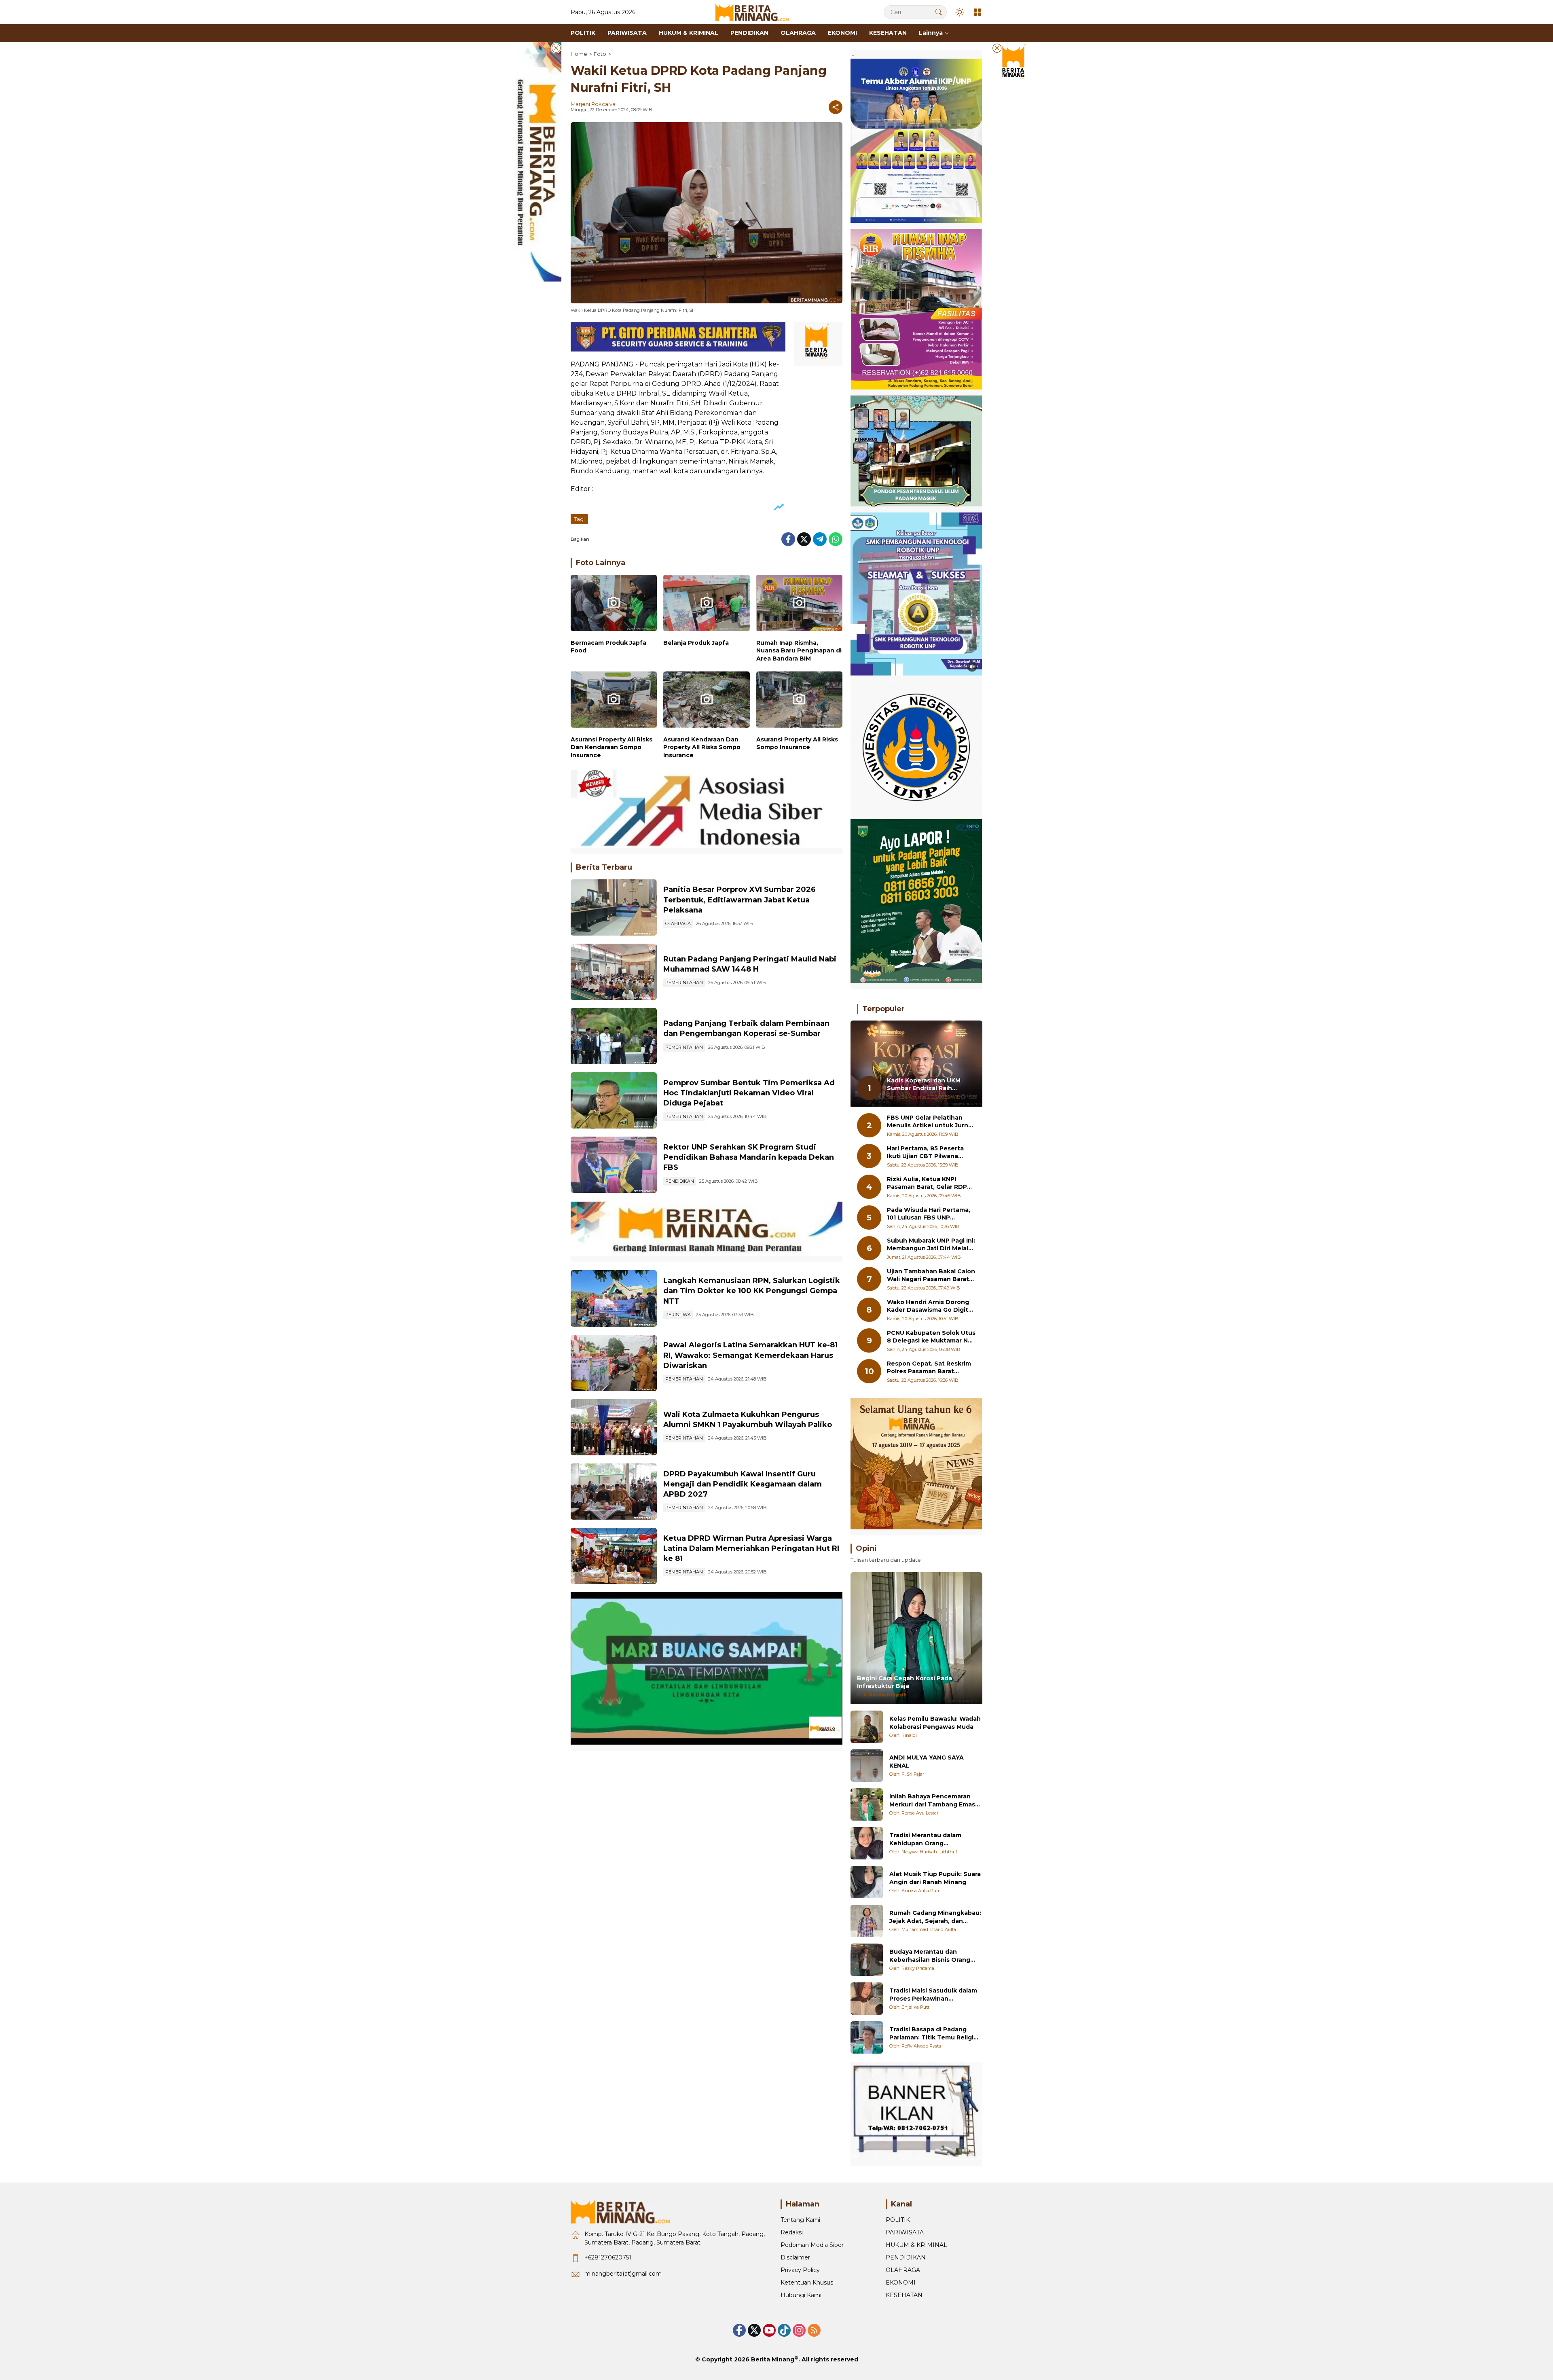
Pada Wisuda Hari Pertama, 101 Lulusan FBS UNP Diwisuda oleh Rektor (929, 1214)
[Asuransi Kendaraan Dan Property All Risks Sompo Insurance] (706, 702)
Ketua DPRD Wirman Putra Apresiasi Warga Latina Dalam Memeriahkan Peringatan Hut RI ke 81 (751, 1548)
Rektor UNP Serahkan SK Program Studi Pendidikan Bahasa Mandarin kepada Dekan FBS (749, 1157)
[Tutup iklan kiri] (556, 48)
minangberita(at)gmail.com (623, 2274)
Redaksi (792, 2232)
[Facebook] (788, 539)
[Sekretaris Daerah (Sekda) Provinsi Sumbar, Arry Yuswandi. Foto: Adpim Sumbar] (614, 1100)
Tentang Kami (800, 2220)
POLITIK (898, 2220)
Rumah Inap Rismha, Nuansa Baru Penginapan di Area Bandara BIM (799, 651)
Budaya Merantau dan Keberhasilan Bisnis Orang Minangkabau (930, 1956)
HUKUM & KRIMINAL (916, 2245)
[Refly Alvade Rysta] (867, 2037)
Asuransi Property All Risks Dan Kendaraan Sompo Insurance (611, 747)
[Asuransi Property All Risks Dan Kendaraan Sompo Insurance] (614, 702)
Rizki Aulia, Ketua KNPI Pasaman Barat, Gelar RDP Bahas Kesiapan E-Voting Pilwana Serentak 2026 (927, 1183)
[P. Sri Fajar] (867, 1766)
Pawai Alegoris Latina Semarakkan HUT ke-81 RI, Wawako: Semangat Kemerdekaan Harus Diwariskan (750, 1355)
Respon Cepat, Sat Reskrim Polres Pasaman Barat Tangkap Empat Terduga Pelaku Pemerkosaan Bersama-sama (929, 1368)
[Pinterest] (769, 2330)
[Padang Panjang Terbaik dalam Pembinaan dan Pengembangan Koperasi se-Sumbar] (614, 1036)
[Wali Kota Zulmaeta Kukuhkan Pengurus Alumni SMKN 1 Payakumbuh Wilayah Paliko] (614, 1427)
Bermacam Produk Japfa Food (608, 647)
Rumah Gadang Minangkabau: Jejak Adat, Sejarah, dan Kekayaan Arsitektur (935, 1917)
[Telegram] (820, 539)
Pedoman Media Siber (812, 2245)
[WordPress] (784, 2330)
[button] (939, 12)
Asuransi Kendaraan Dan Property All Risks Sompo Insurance (702, 747)
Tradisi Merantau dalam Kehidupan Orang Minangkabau (925, 1839)
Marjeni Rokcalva (593, 104)
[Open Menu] (978, 12)
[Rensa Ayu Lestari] (867, 1804)
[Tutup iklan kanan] (997, 48)
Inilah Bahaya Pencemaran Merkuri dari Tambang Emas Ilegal (932, 1801)
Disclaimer (795, 2257)
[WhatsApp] (836, 539)
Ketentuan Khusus (807, 2283)
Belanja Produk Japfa (696, 643)
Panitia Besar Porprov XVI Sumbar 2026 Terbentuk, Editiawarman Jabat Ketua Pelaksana (739, 900)
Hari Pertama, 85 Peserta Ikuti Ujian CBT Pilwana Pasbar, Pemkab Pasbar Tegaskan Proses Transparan (925, 1153)
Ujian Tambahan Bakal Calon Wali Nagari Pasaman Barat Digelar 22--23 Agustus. (931, 1276)
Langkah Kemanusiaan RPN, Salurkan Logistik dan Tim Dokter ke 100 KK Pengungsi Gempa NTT (752, 1291)
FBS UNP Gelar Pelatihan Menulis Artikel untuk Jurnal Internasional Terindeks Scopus (930, 1122)
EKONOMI (901, 2283)
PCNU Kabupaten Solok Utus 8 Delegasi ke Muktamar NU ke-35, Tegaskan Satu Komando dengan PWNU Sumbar (931, 1337)
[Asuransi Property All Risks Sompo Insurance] (799, 702)
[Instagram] (799, 2330)
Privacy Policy (800, 2270)
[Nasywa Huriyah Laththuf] (867, 1843)
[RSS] (814, 2330)
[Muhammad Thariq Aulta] (867, 1921)
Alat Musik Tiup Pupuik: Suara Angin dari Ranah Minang (935, 1878)
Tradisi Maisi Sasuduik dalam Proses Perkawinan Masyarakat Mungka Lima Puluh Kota (933, 1995)
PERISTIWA (678, 1315)
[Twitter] (804, 539)
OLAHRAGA (678, 923)
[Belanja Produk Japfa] (706, 605)
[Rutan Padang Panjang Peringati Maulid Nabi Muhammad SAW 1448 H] (614, 972)
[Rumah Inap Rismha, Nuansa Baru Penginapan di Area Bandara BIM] (799, 605)
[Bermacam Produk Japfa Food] (614, 605)
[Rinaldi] (867, 1727)
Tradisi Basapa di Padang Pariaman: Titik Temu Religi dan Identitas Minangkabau (932, 2034)
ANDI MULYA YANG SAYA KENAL (927, 1762)
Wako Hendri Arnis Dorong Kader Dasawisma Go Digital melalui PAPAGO (930, 1306)
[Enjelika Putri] (867, 1999)
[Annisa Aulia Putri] (867, 1882)
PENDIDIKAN (680, 1181)
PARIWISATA (905, 2232)
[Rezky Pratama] (867, 1960)
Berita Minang (773, 2359)
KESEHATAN (904, 2295)
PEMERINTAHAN (684, 982)
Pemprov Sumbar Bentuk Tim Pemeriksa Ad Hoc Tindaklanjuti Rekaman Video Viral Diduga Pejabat (749, 1093)
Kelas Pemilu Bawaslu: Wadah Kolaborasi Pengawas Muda (935, 1723)
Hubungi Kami (801, 2295)
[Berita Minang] (756, 12)
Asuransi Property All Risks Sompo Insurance (797, 743)
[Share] (836, 107)
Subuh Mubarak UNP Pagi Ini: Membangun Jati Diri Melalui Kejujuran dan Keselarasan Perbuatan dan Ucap (931, 1245)
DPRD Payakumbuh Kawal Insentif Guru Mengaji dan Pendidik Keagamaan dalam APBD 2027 (743, 1484)
